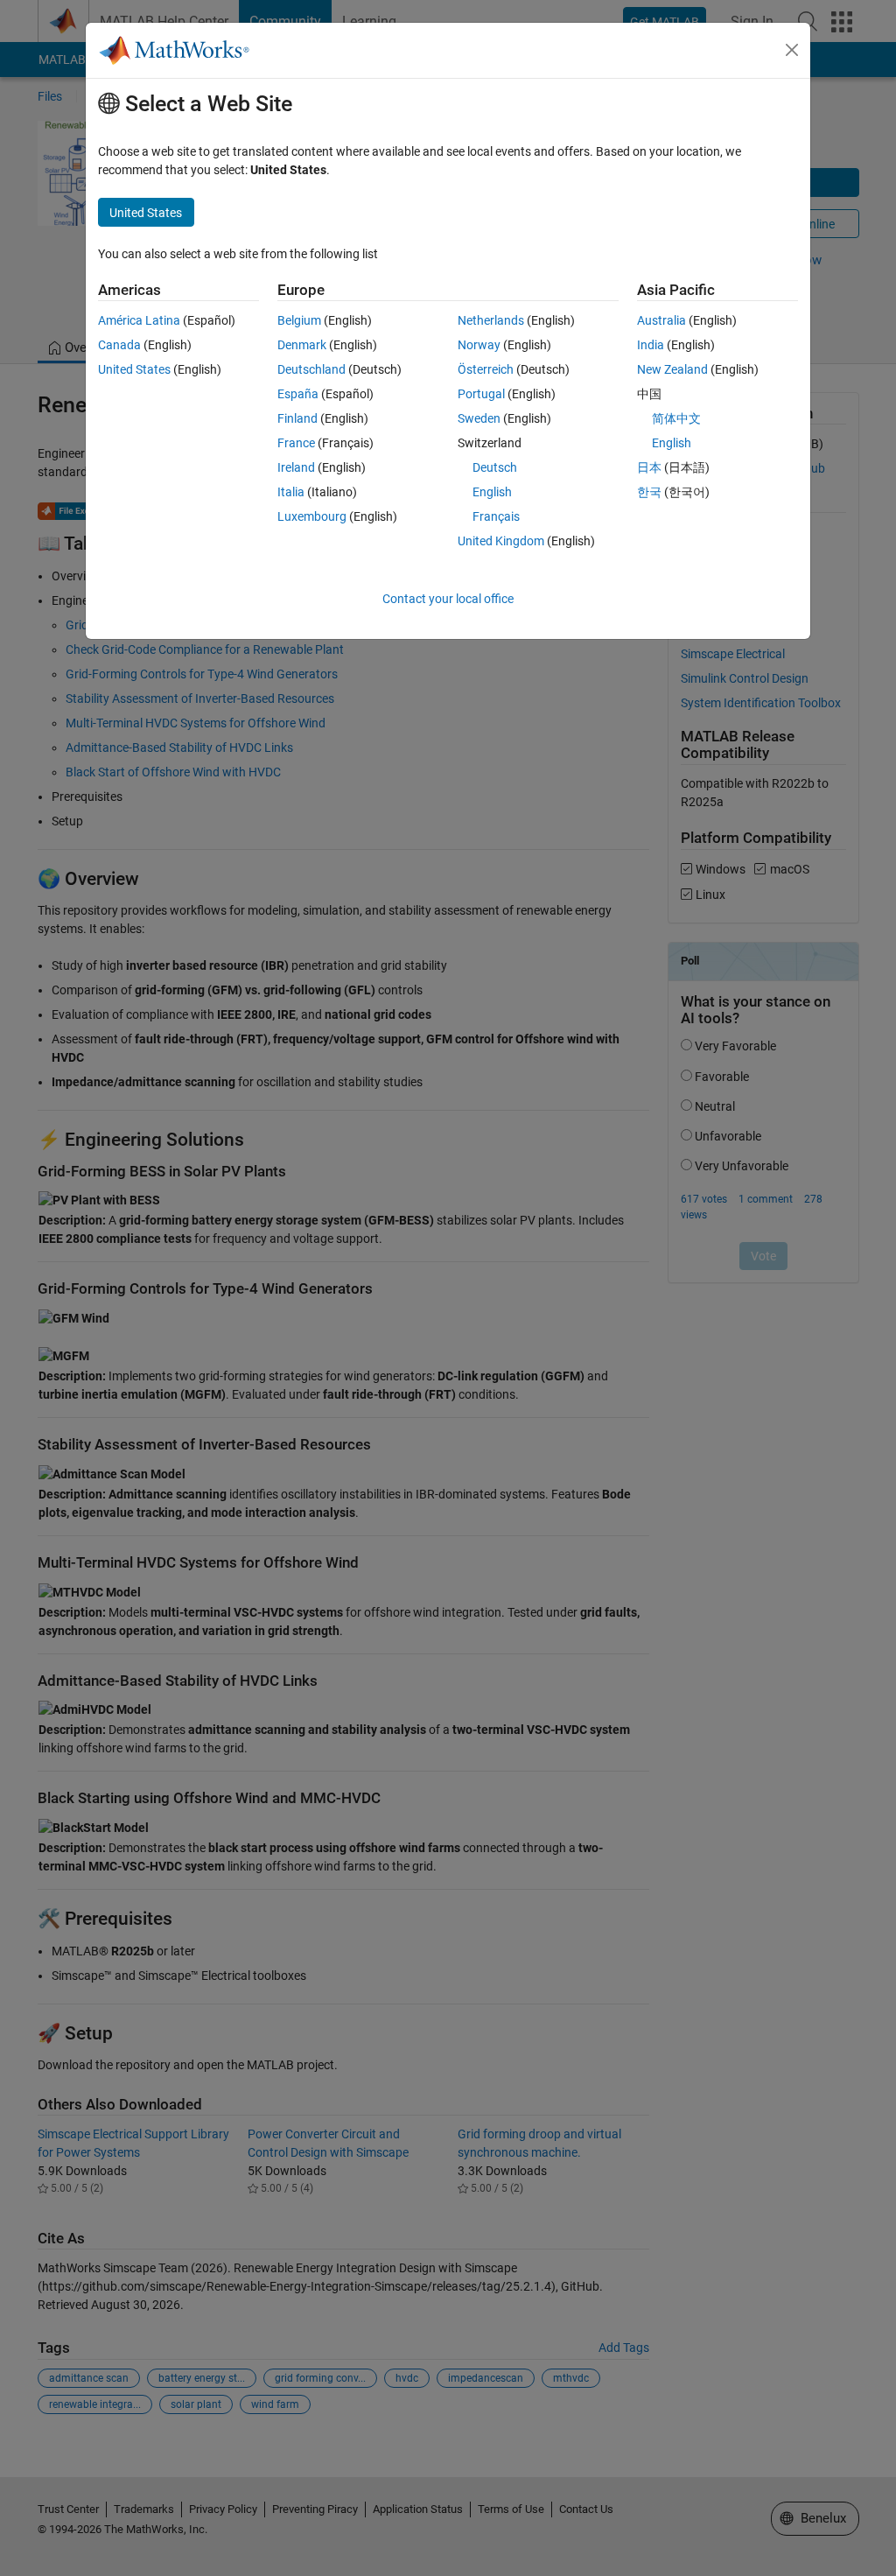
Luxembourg (312, 516)
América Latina (139, 320)
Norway (479, 345)
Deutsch (495, 467)
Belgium (299, 320)
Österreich (486, 369)
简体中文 (676, 418)
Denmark (302, 345)
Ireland (296, 467)
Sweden (479, 418)
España (298, 394)
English (492, 492)
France (296, 443)
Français (496, 516)
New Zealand (672, 369)
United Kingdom (501, 541)
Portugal (481, 394)
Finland (297, 418)
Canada (119, 345)
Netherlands (491, 320)
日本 (649, 467)
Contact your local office (448, 599)
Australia (661, 320)
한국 (649, 492)
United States (134, 369)
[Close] (792, 50)
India (651, 345)
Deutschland (311, 369)
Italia (291, 492)
